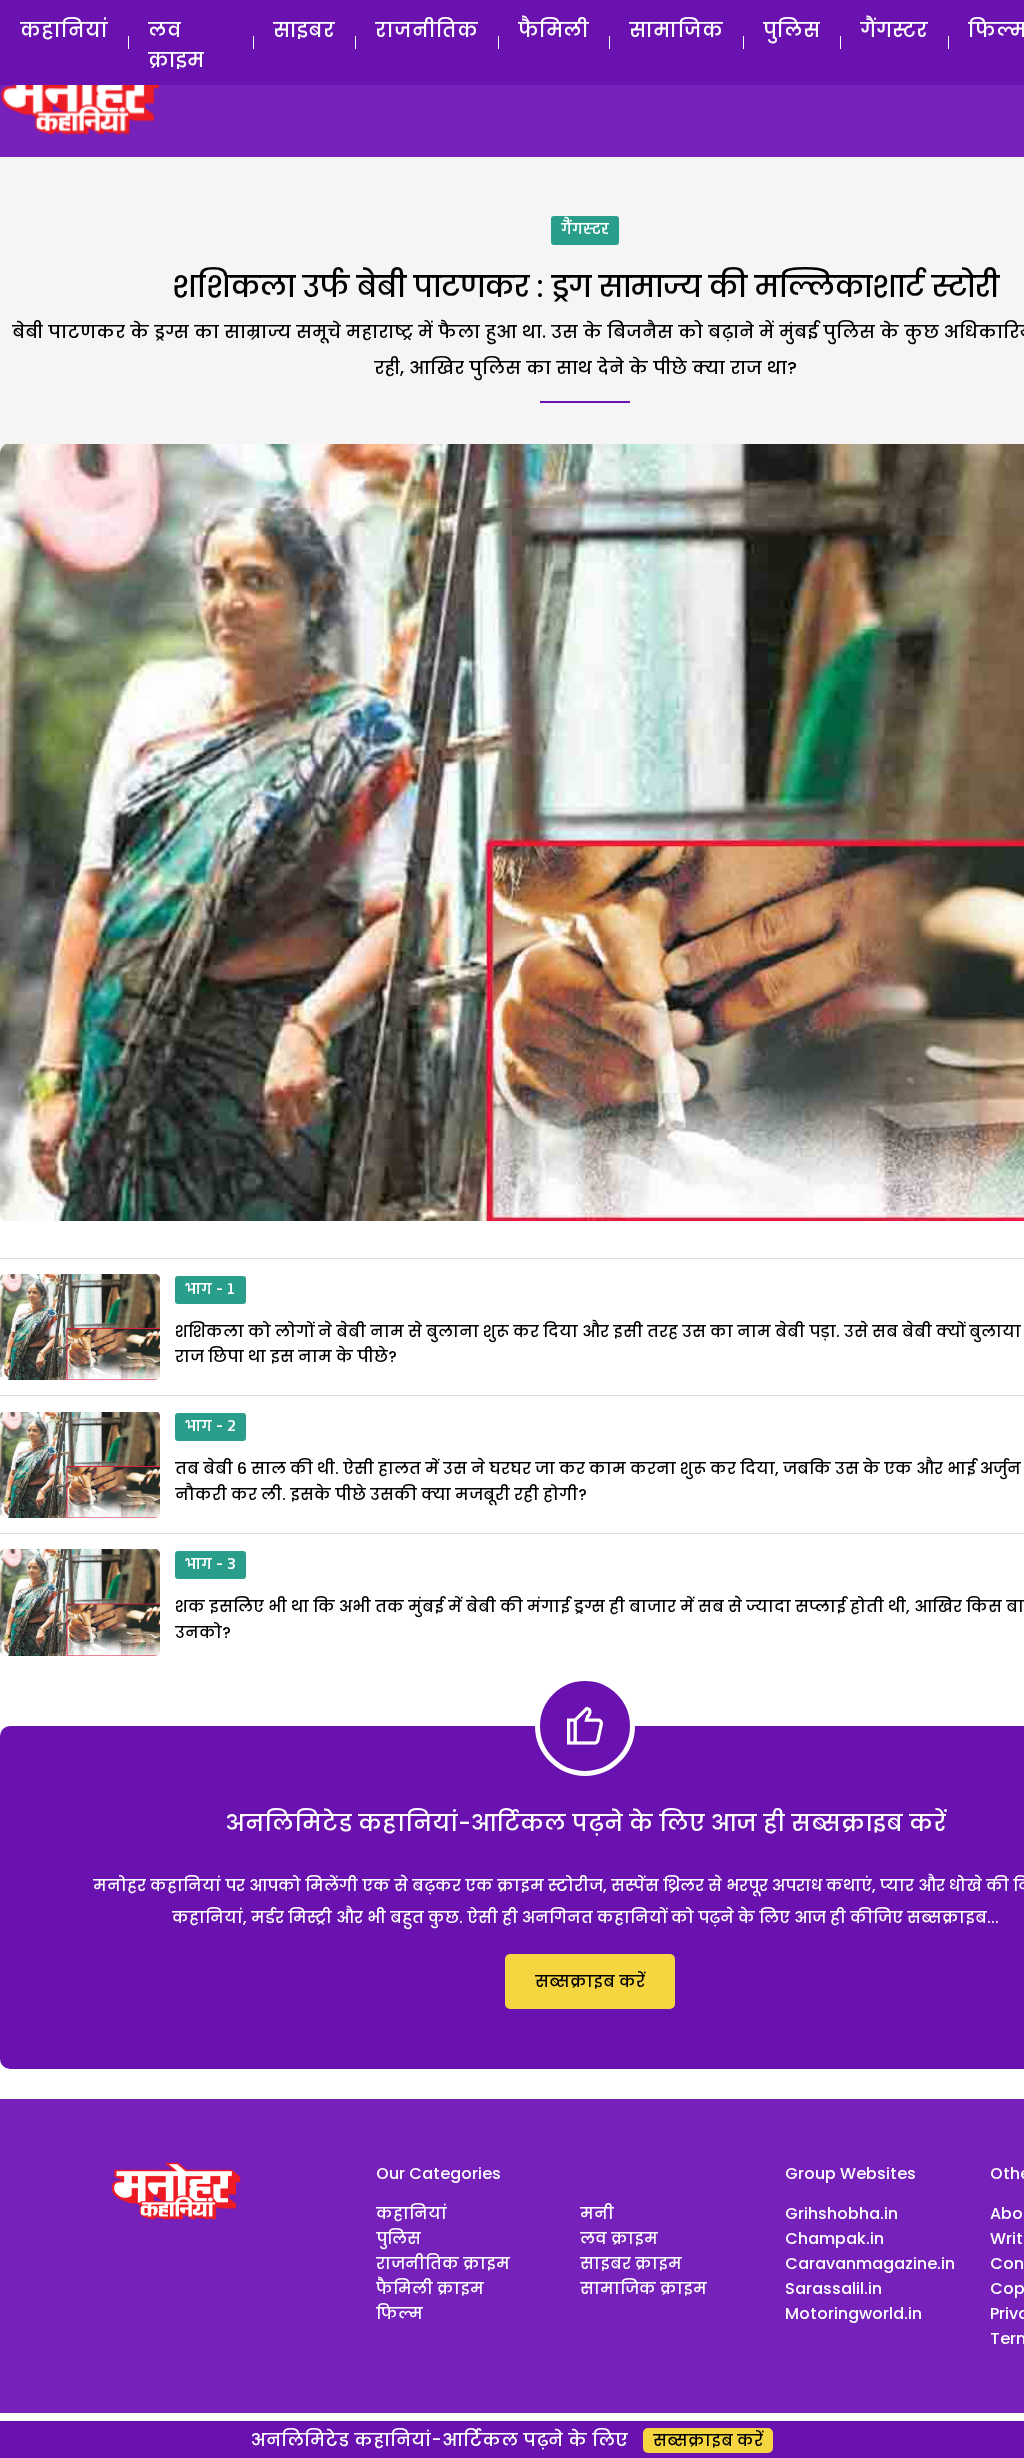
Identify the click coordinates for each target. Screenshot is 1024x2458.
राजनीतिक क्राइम (443, 2263)
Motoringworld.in (853, 2313)
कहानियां (64, 30)
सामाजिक (676, 30)
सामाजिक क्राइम (643, 2288)
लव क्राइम (176, 45)
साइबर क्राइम (631, 2263)
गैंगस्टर (894, 30)
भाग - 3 (210, 1565)
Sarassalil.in (833, 2288)
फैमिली (553, 30)
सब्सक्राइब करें (590, 1981)
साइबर (304, 30)
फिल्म (399, 2313)
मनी (597, 2213)
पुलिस (791, 30)
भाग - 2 (210, 1427)
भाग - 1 (210, 1290)
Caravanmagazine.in (870, 2263)
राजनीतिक (426, 30)
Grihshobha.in (841, 2213)
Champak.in (834, 2238)
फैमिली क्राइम (430, 2288)
